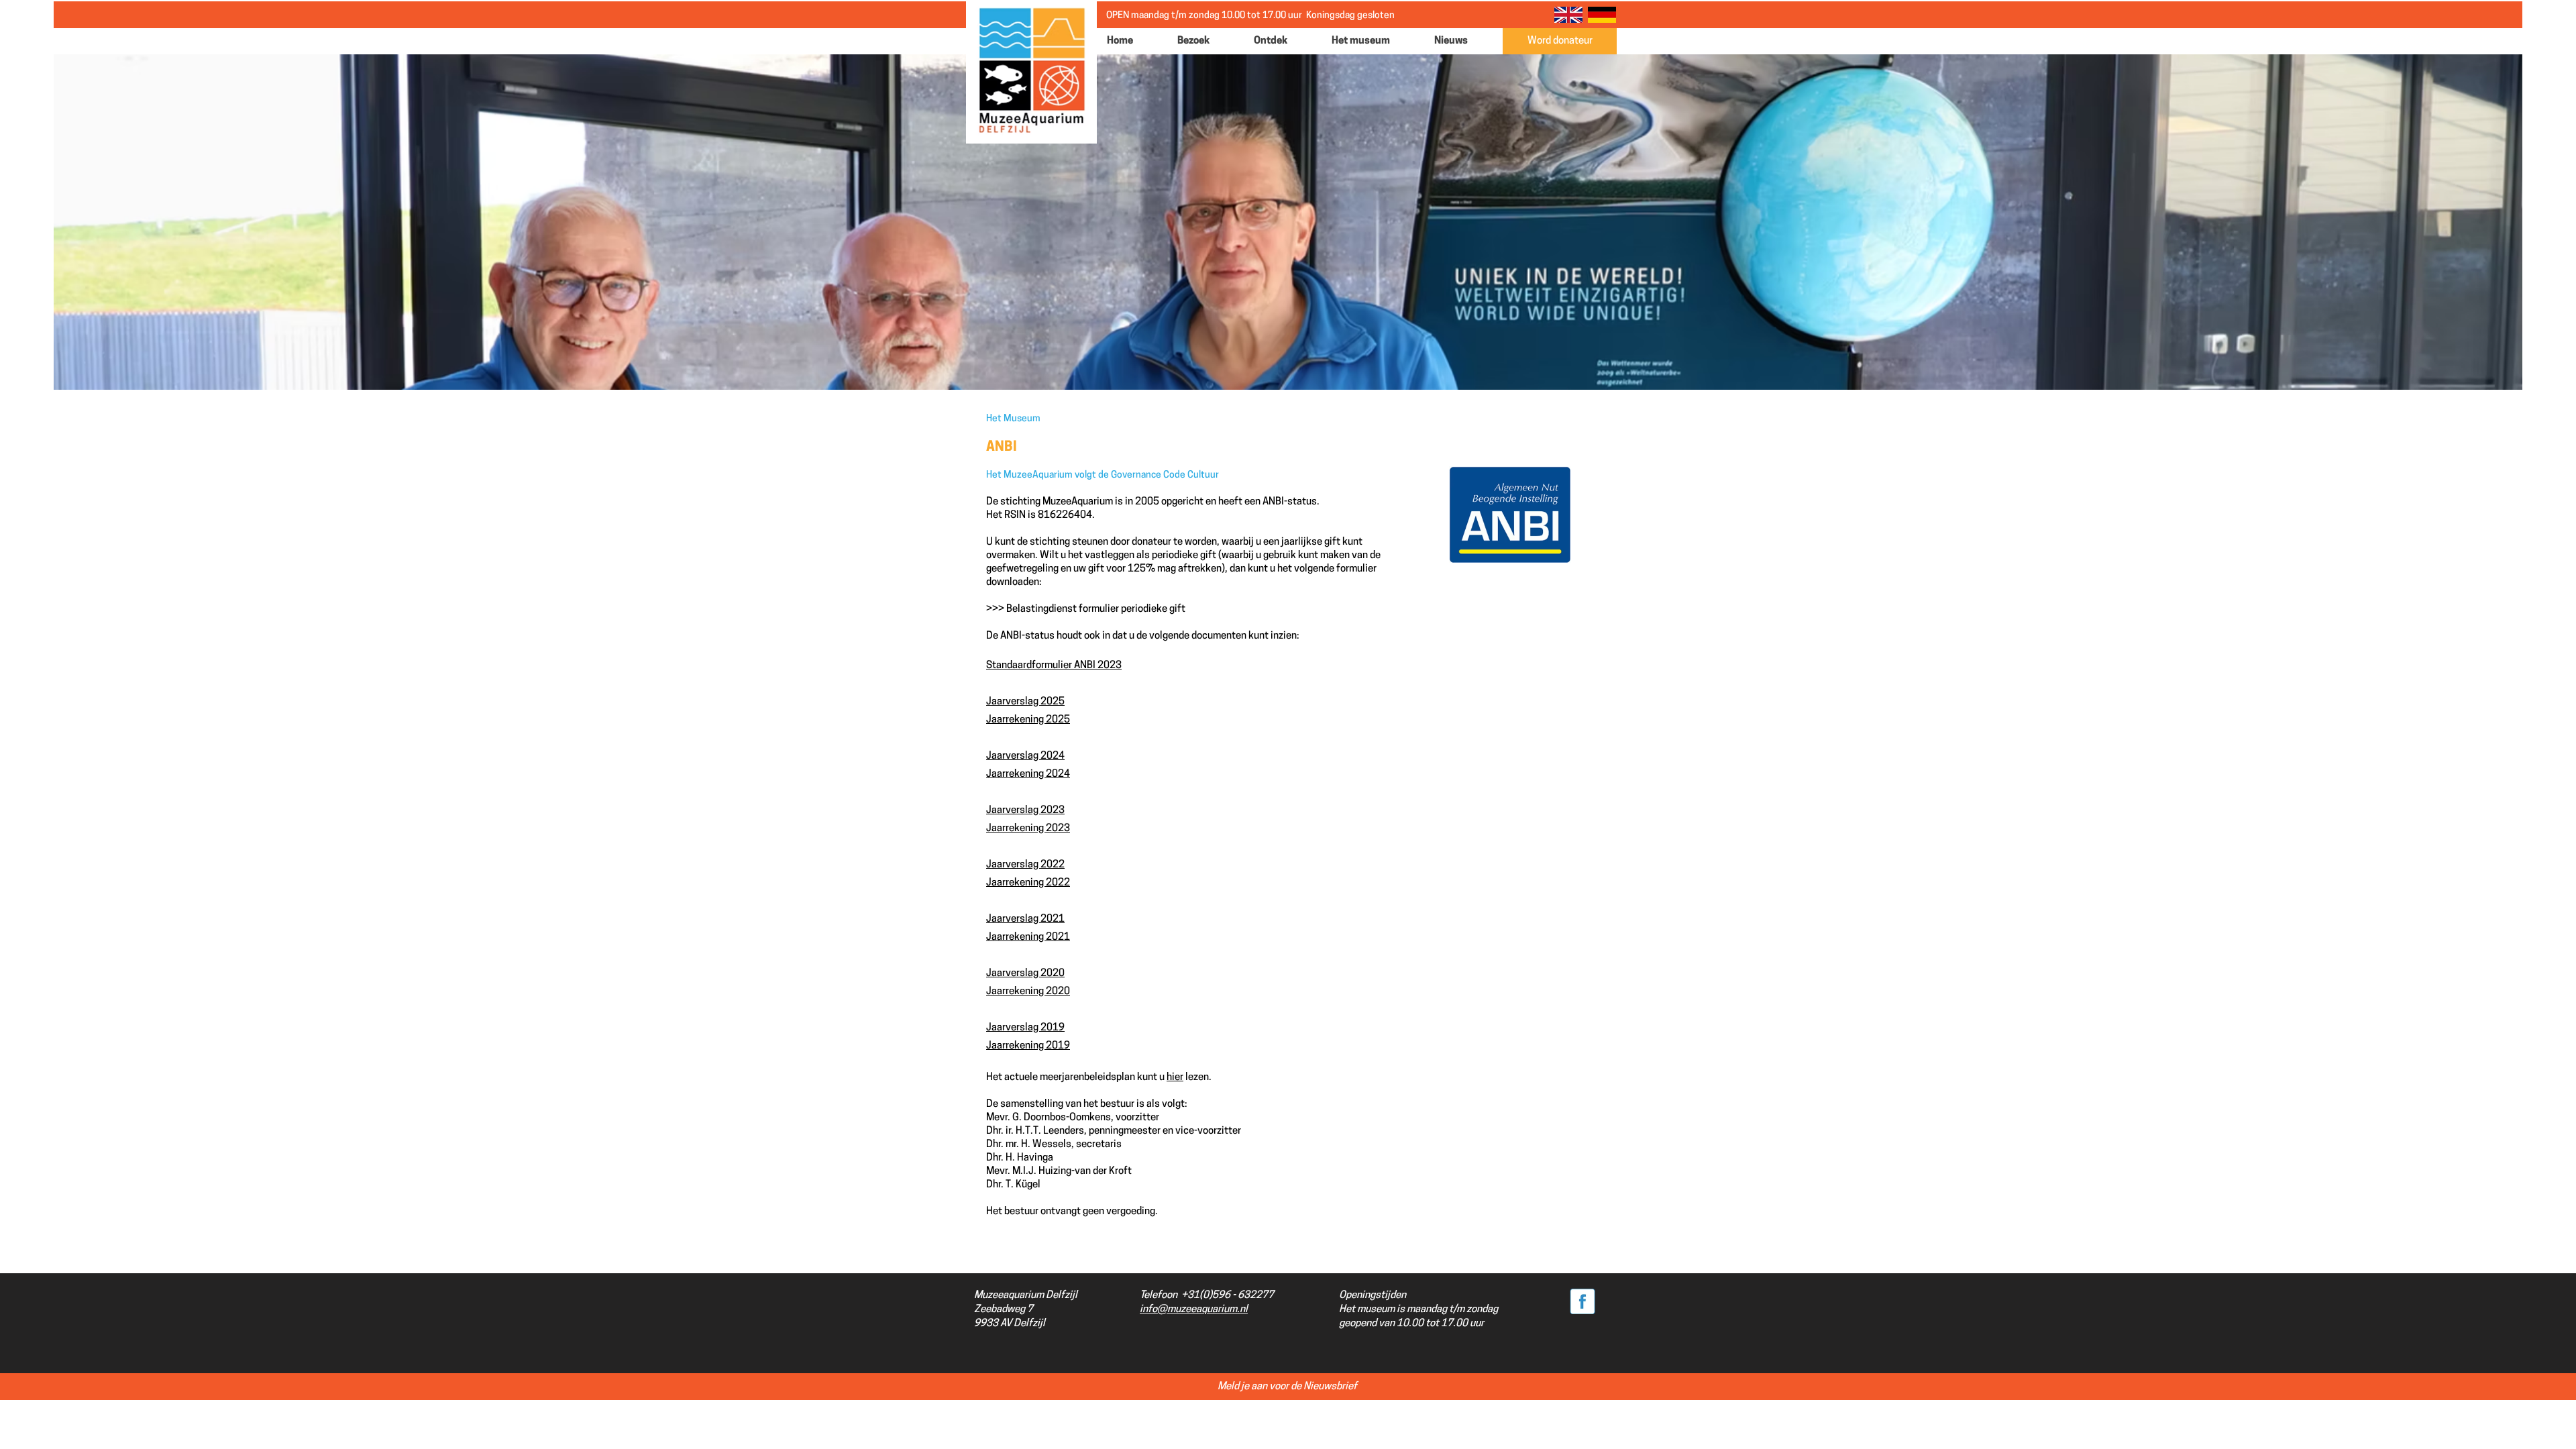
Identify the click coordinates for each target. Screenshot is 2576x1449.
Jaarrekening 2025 (1028, 720)
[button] (1205, 41)
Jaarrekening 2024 (1028, 774)
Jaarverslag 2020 (1025, 974)
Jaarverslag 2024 (1025, 756)
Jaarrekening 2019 (1028, 1046)
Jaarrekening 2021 (1028, 937)
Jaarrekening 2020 (1028, 992)
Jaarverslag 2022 (1025, 865)
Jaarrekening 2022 (1028, 883)
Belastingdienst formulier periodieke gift (1096, 609)
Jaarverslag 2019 (1025, 1028)
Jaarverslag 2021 (1025, 919)
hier (1175, 1078)
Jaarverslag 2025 (1025, 702)
